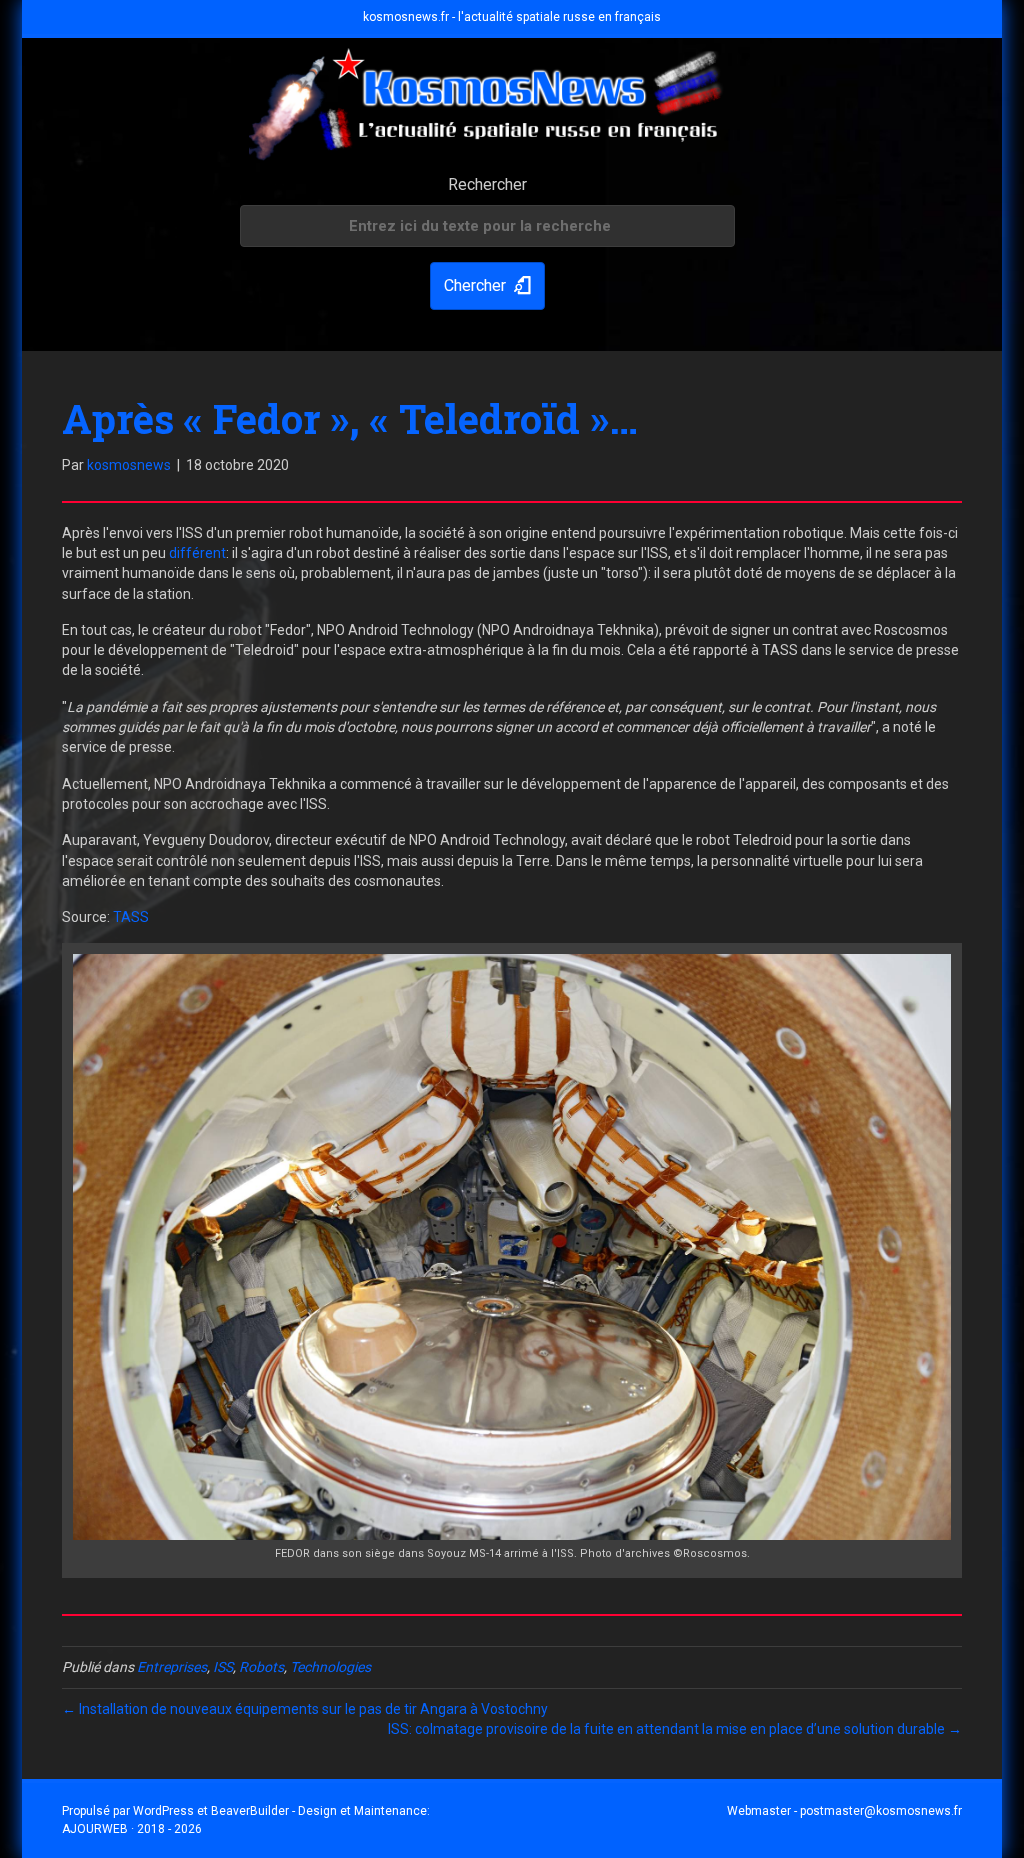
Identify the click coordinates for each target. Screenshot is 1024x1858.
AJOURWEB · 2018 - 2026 (132, 1829)
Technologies (330, 1667)
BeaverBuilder (250, 1811)
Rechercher (487, 184)
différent (197, 553)
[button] (487, 286)
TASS (131, 917)
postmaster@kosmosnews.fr (881, 1811)
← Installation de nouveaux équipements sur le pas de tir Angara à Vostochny (305, 1709)
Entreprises (172, 1667)
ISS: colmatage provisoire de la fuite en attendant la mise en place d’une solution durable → (675, 1729)
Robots (261, 1667)
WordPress (163, 1811)
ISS (223, 1667)
